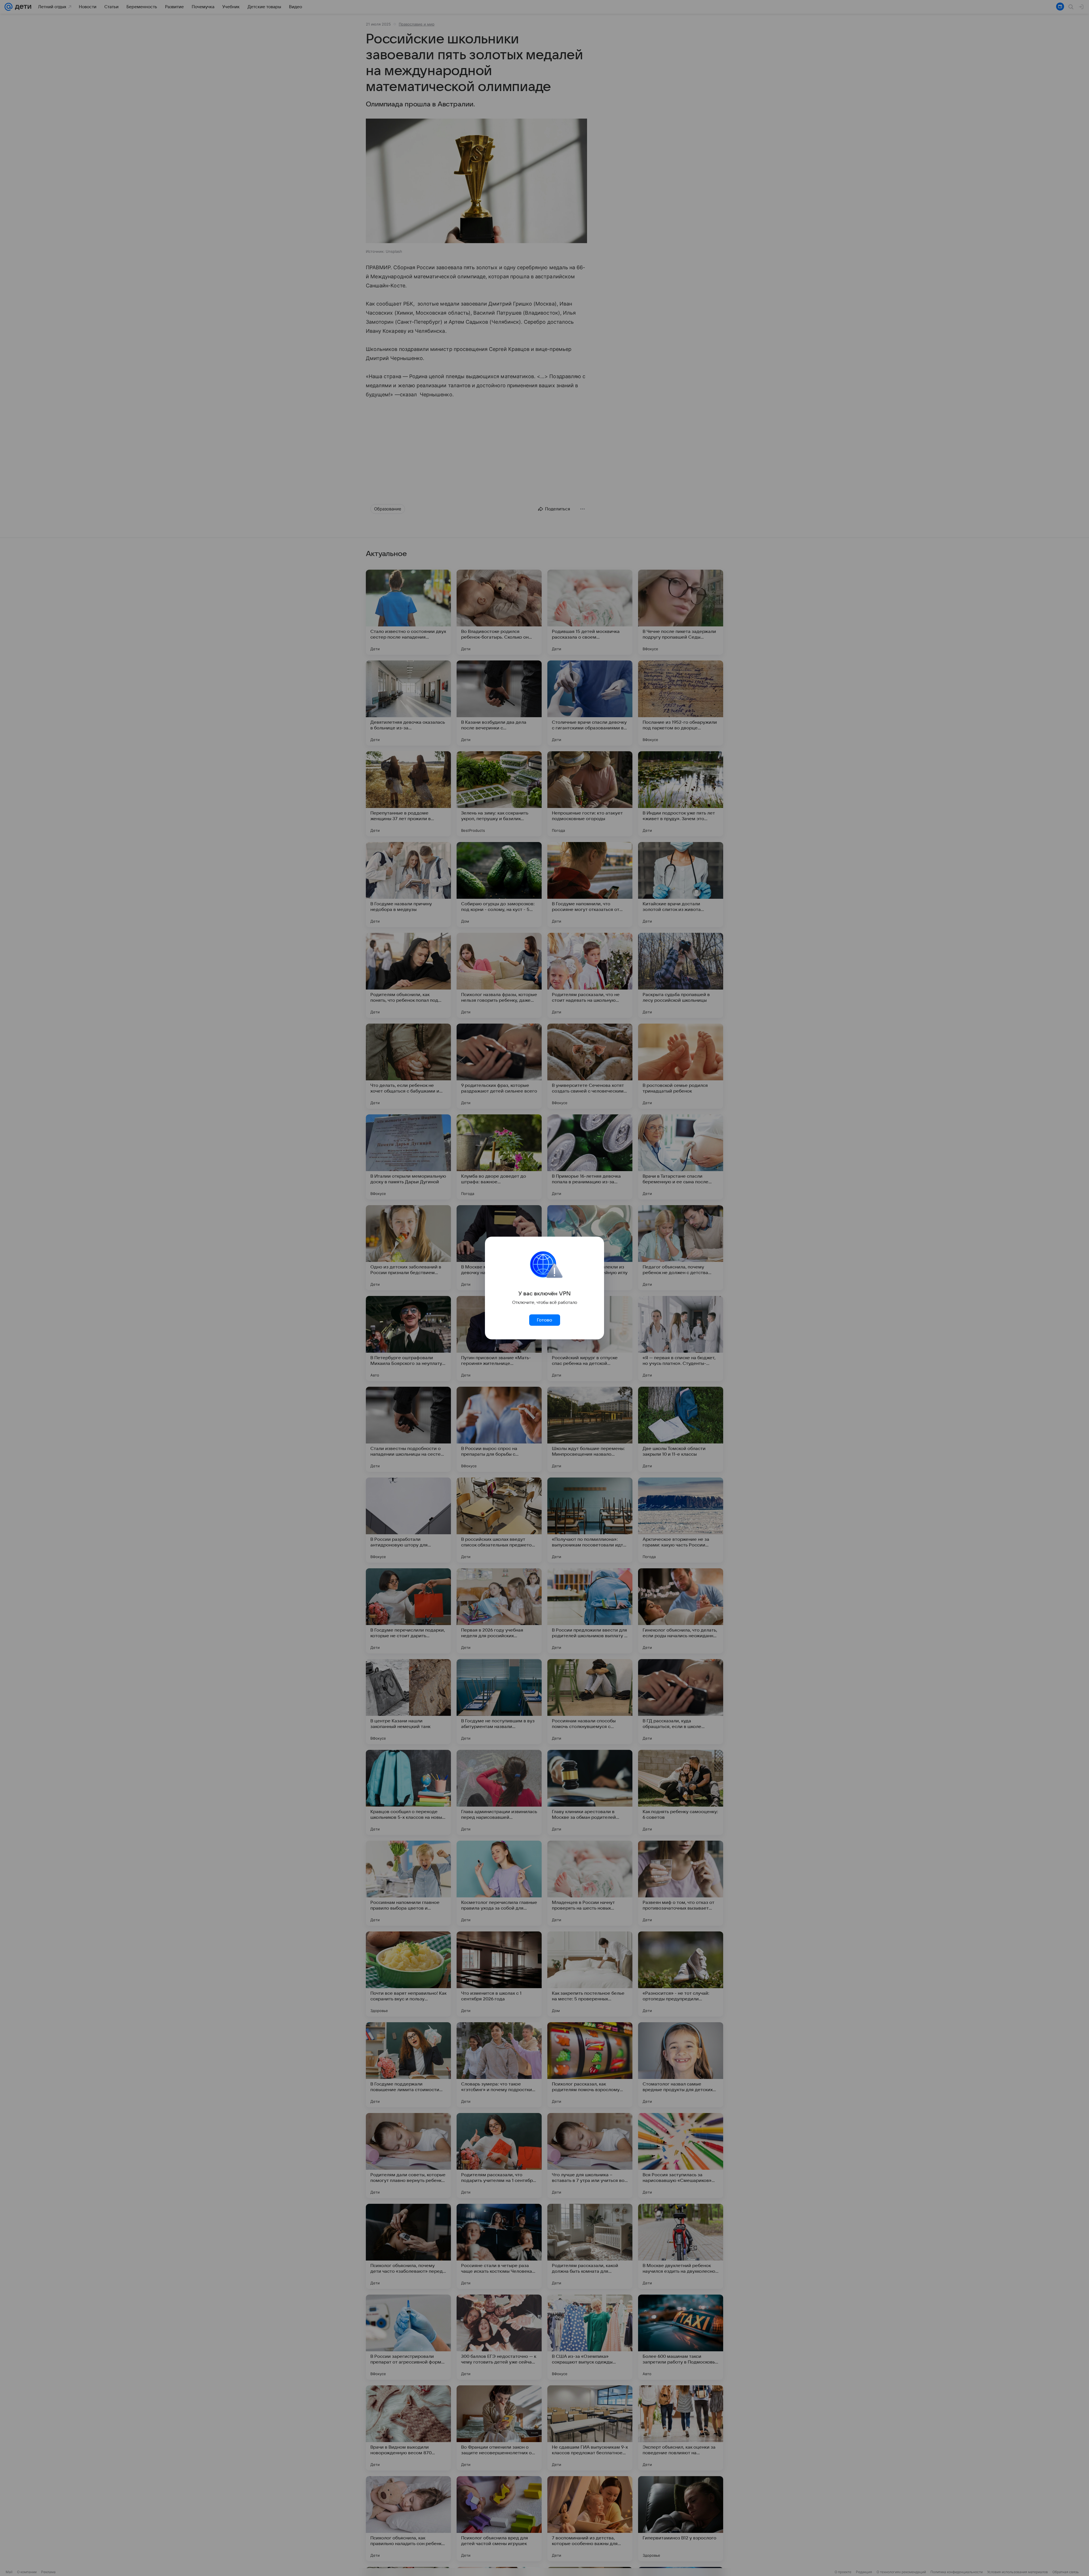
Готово (544, 1320)
